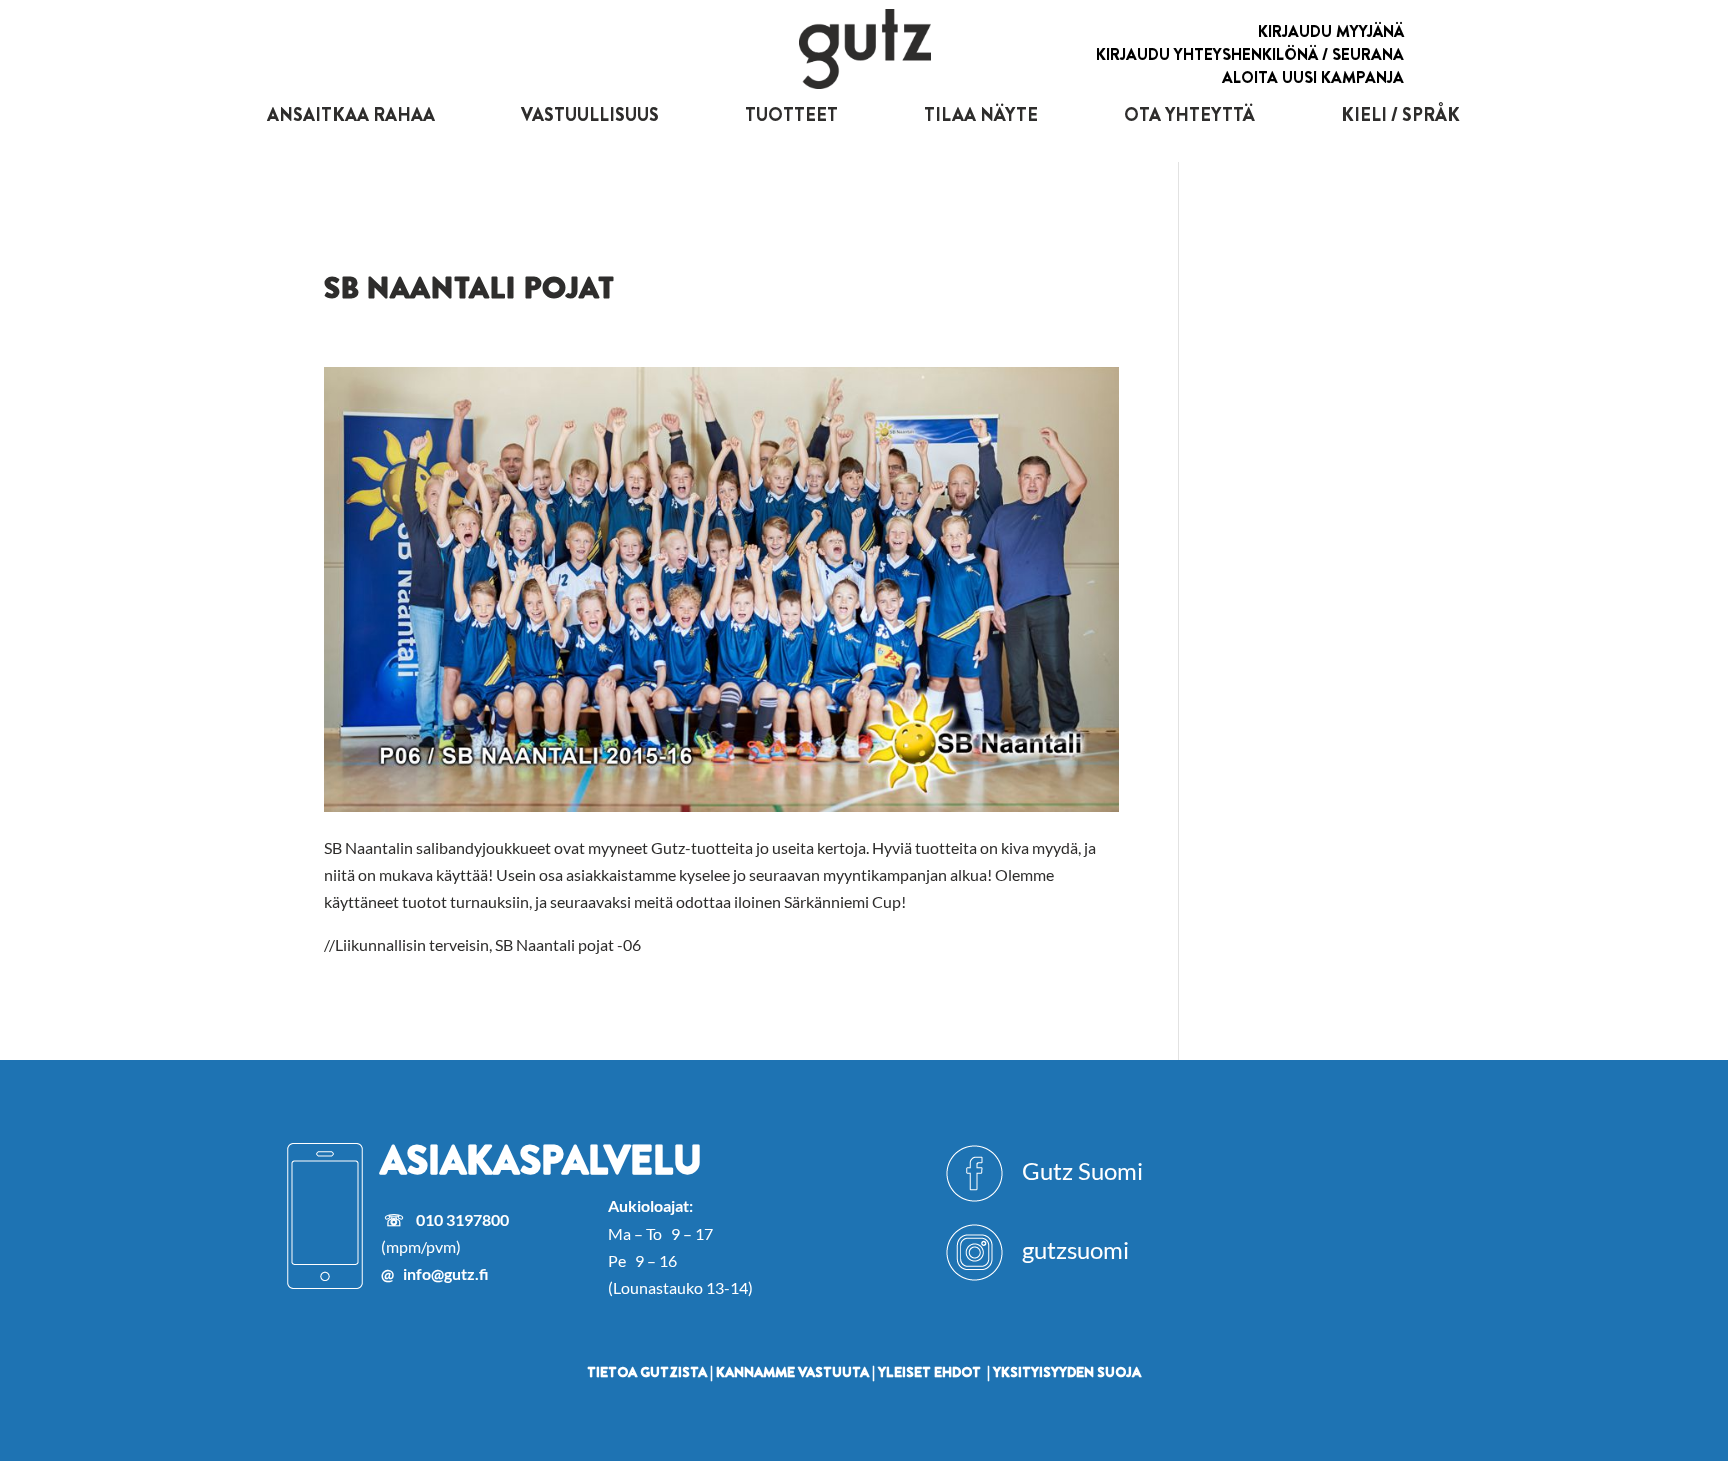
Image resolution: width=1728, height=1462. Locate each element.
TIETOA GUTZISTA (647, 1372)
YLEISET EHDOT (929, 1372)
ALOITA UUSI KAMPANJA (1313, 77)
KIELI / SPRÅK (1400, 115)
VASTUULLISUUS (590, 115)
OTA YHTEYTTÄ (1189, 115)
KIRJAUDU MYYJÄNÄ (1331, 31)
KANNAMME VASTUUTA (792, 1372)
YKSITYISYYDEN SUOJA (1067, 1372)
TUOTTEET (791, 115)
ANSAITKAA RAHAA (351, 115)
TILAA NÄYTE (981, 115)
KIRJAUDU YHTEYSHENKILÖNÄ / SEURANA (1250, 54)
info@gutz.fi (446, 1273)
